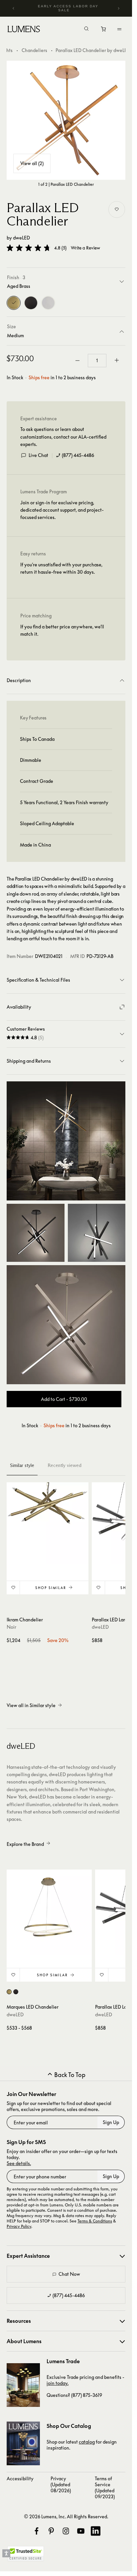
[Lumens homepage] (24, 30)
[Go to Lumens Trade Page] (23, 2385)
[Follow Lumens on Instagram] (66, 2531)
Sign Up (111, 2122)
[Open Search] (86, 29)
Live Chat (38, 455)
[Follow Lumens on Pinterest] (51, 2531)
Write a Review (85, 248)
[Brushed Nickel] (48, 303)
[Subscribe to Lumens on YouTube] (81, 2531)
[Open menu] (119, 29)
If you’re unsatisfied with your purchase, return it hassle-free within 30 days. (61, 568)
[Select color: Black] (16, 1992)
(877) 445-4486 (78, 455)
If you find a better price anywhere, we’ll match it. (62, 630)
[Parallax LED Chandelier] (66, 120)
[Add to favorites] (117, 209)
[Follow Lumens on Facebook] (37, 2531)
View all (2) (32, 163)
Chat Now (69, 2274)
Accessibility (20, 2478)
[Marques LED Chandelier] (49, 1912)
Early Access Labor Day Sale (68, 8)
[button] (29, 248)
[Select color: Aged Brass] (9, 1992)
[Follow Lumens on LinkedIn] (95, 2531)
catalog (87, 2442)
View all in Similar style (31, 1705)
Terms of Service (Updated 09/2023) (105, 2487)
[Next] (118, 8)
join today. (58, 2383)
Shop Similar (51, 1588)
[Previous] (14, 8)
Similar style (22, 1465)
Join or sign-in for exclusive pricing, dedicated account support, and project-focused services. (62, 510)
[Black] (31, 303)
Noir (11, 1627)
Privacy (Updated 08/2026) (61, 2484)
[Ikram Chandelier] (48, 1523)
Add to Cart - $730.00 (64, 1399)
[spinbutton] (97, 361)
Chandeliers (34, 50)
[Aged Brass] (14, 303)
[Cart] (104, 31)
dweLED (21, 238)
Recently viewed (65, 1465)
